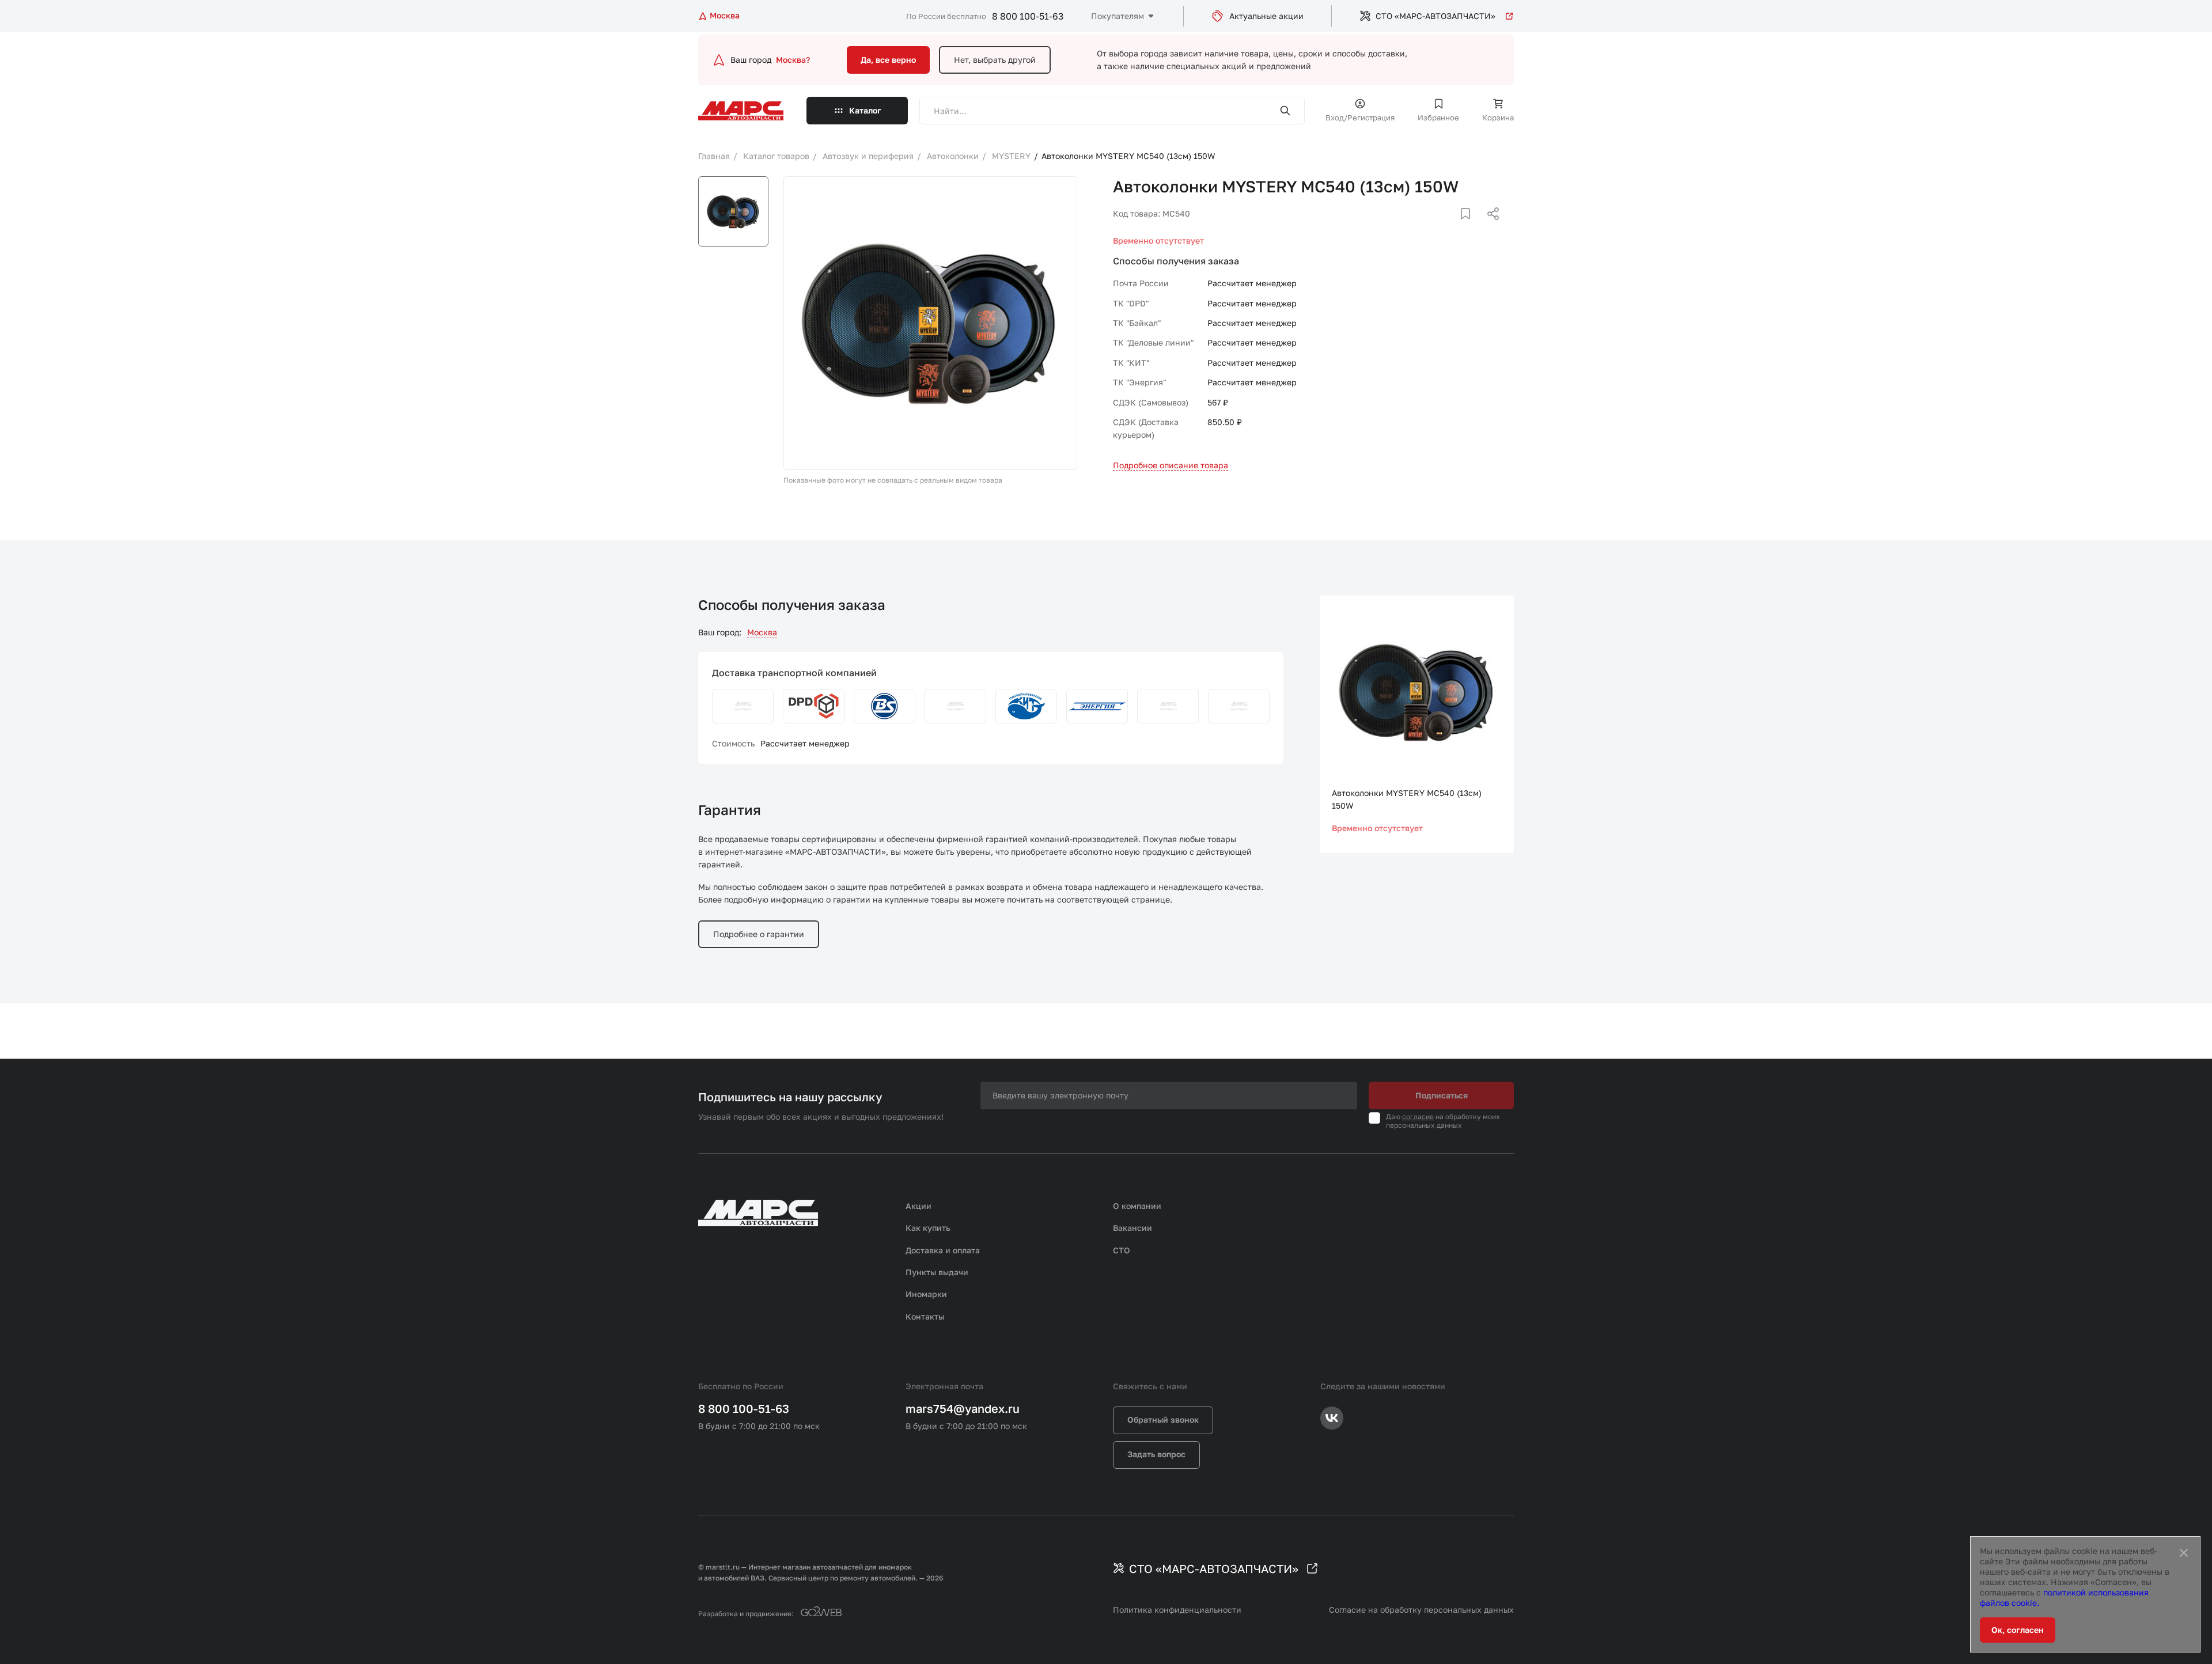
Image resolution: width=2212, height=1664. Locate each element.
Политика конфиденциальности (1177, 1610)
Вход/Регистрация (1360, 117)
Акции (918, 1206)
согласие (1418, 1117)
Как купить (928, 1228)
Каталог (865, 110)
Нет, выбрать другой (995, 60)
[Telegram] (1434, 228)
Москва (762, 632)
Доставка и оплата (943, 1250)
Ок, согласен (2018, 1630)
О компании (1137, 1206)
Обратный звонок (1163, 1419)
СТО (1122, 1250)
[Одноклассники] (1471, 228)
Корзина (1498, 117)
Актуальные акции (1266, 16)
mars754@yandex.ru (963, 1408)
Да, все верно (888, 60)
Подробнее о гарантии (759, 934)
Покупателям (1118, 16)
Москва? (793, 60)
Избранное (1438, 117)
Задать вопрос (1156, 1454)
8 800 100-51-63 (1028, 16)
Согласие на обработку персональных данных (1421, 1610)
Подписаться (1442, 1095)
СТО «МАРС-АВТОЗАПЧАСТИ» (1435, 16)
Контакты (925, 1316)
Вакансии (1132, 1228)
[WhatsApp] (1489, 228)
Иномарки (926, 1294)
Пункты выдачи (937, 1272)
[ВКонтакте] (1452, 228)
